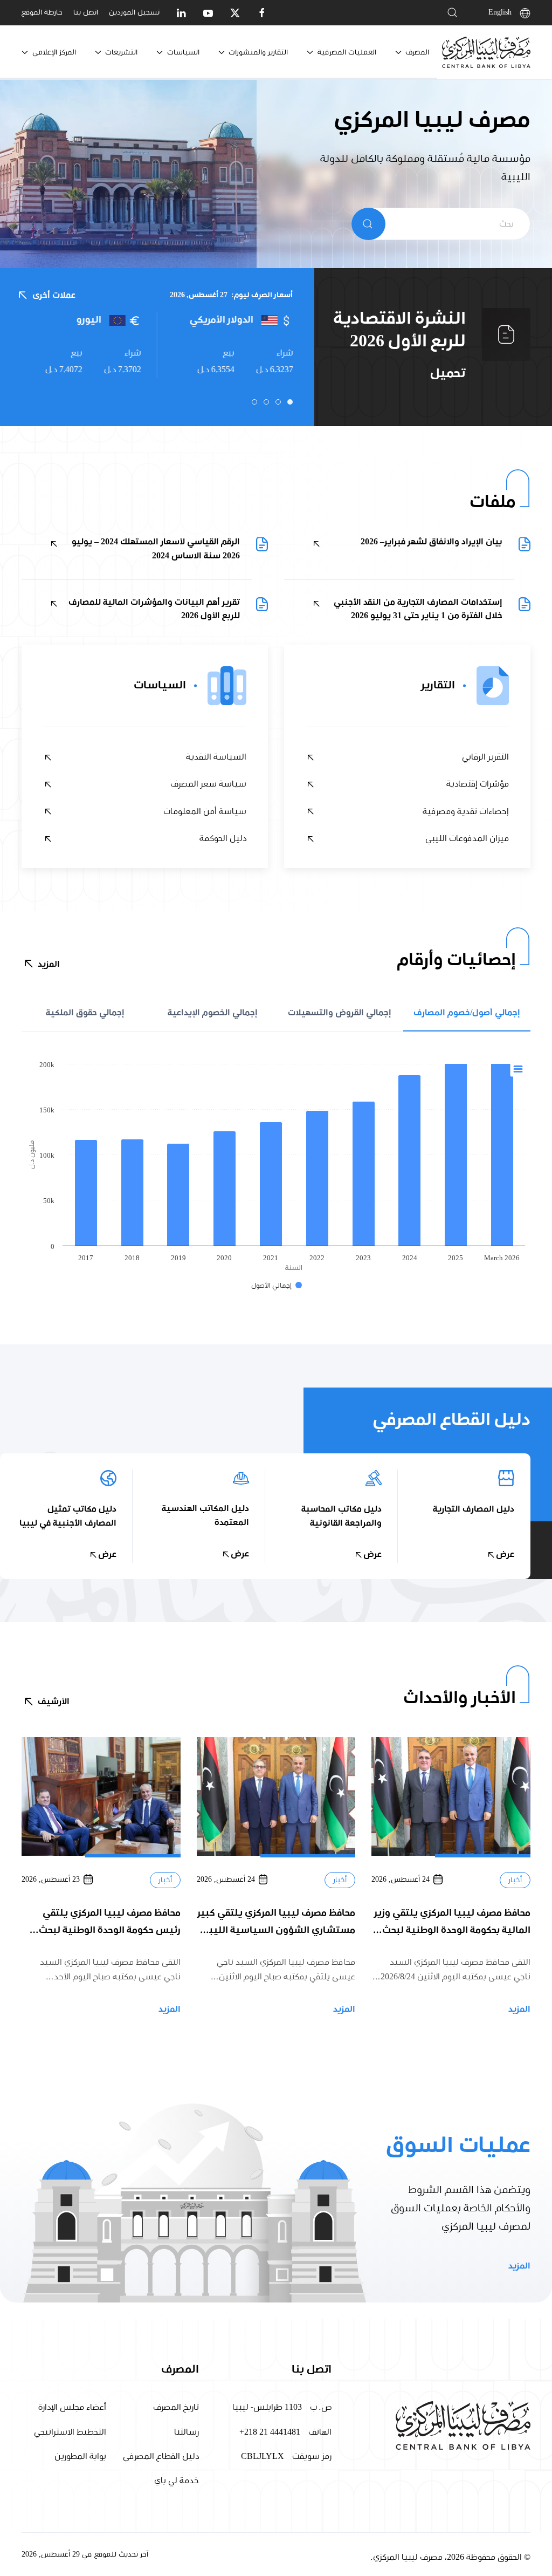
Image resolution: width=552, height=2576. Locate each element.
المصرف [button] (417, 52)
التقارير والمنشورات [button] (258, 52)
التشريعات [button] (121, 52)
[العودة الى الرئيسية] (486, 52)
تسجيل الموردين (134, 12)
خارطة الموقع (42, 12)
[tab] (290, 402)
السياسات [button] (183, 52)
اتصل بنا (86, 12)
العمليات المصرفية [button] (347, 52)
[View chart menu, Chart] (518, 1069)
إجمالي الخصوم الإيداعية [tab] (213, 1013)
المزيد (49, 964)
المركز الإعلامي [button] (54, 52)
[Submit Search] (368, 224)
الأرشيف (54, 1702)
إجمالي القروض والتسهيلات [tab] (340, 1013)
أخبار (515, 1880)
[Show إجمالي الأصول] (277, 1286)
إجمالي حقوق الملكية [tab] (85, 1013)
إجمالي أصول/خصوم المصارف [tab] (467, 1013)
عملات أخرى (54, 295)
